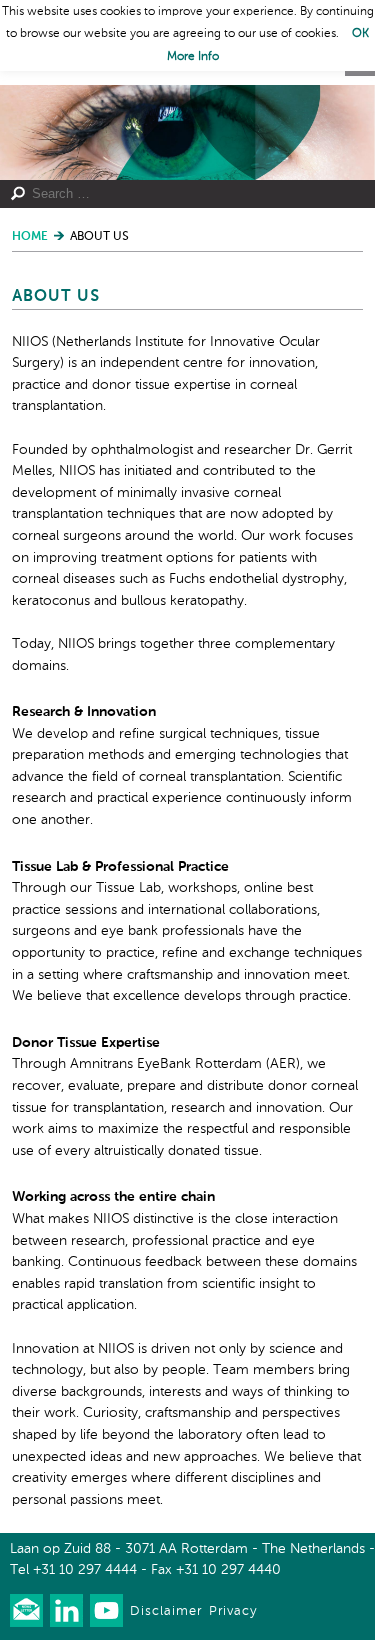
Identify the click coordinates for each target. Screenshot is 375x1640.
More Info (193, 57)
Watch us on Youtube (106, 1610)
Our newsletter (26, 1610)
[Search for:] (180, 194)
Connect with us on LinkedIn (66, 1610)
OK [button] (360, 34)
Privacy (233, 1611)
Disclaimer (166, 1611)
